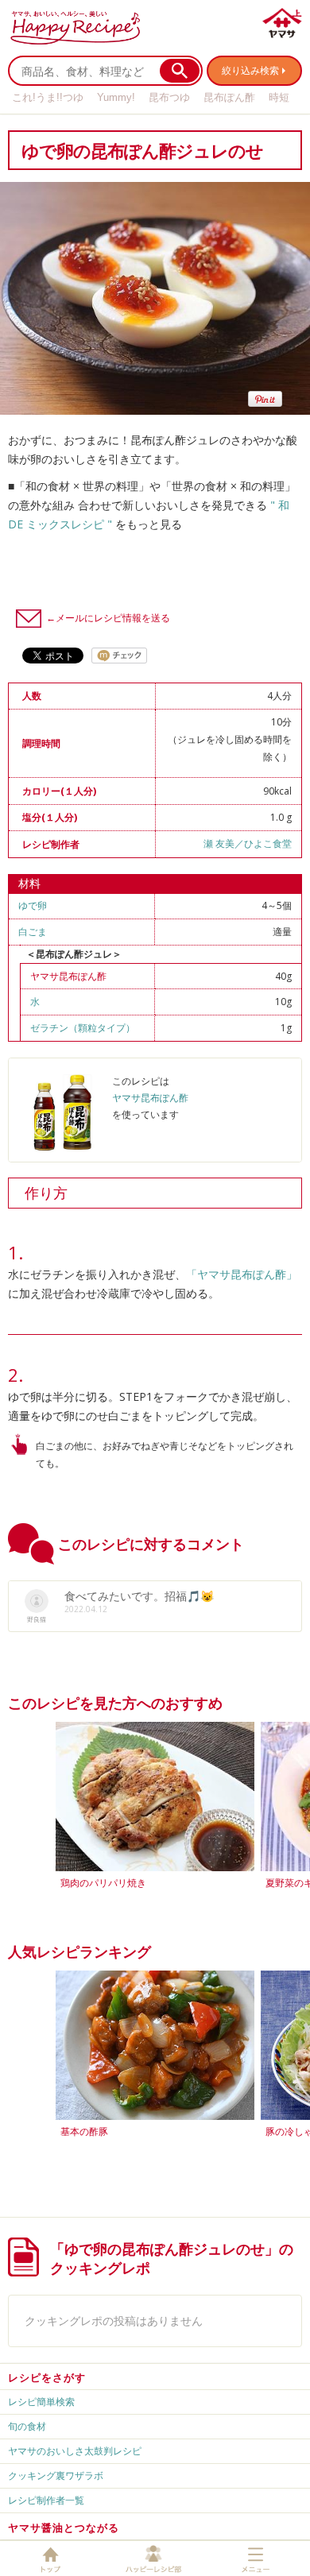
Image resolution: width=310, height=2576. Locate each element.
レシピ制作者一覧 (46, 2500)
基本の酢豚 (84, 2131)
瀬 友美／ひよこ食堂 (248, 843)
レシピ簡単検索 (41, 2402)
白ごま (33, 932)
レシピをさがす (47, 2377)
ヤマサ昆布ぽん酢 (68, 976)
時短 (279, 97)
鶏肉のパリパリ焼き (103, 1883)
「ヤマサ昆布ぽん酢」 (242, 1274)
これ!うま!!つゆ (48, 97)
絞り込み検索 (250, 70)
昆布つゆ (169, 97)
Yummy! (116, 97)
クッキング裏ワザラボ (56, 2475)
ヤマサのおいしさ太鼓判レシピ (75, 2451)
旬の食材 (27, 2426)
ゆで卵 (33, 905)
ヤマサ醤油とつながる (64, 2528)
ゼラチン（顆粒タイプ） (83, 1028)
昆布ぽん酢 (229, 97)
